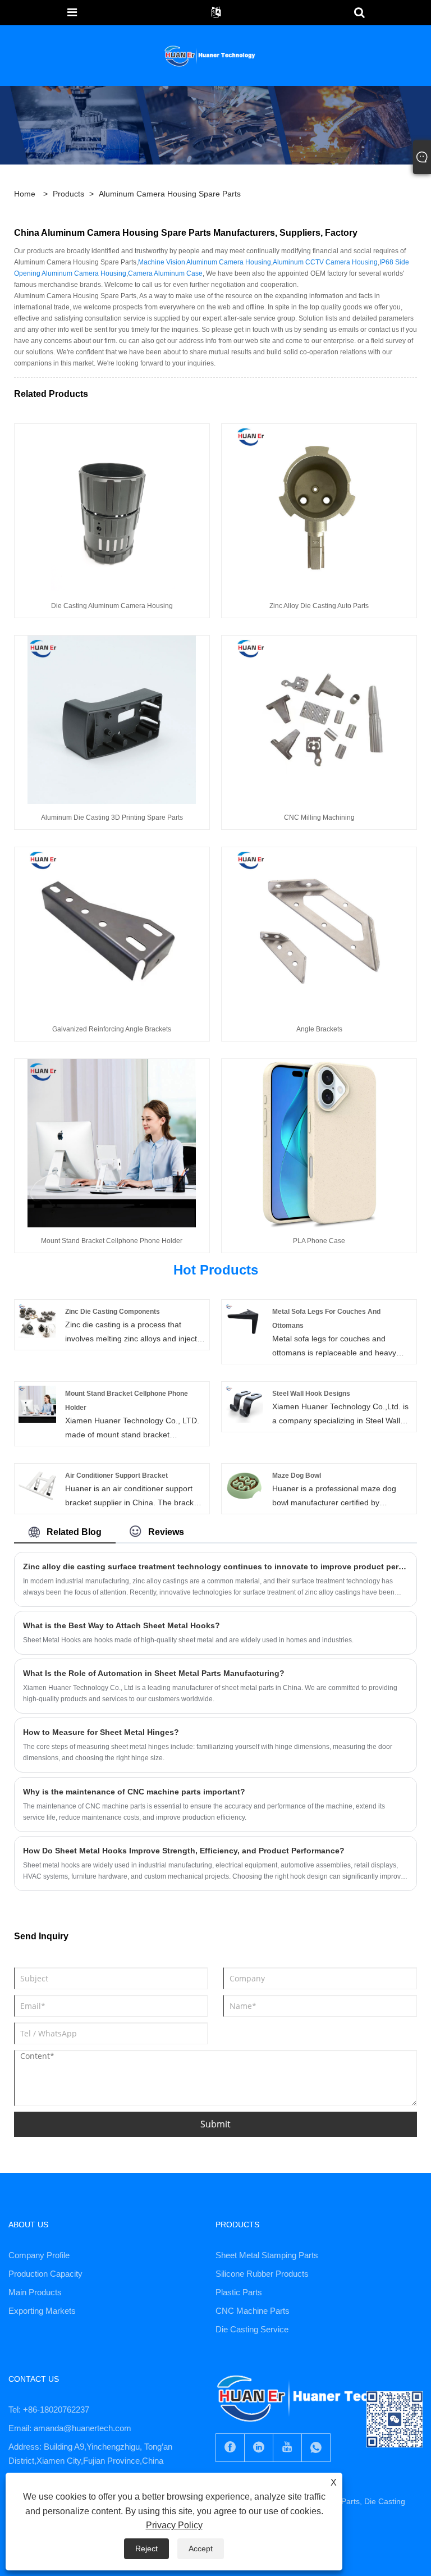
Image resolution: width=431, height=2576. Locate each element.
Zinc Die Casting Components (113, 1312)
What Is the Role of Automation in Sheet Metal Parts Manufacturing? (154, 1673)
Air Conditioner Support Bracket (116, 1476)
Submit (215, 2124)
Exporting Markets (42, 2311)
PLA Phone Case (319, 1241)
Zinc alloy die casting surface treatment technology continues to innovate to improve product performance (215, 1566)
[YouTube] (287, 2448)
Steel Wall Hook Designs (311, 1394)
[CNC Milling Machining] (319, 719)
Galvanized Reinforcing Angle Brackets (112, 1029)
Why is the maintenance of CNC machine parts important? (134, 1792)
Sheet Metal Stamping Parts (267, 2255)
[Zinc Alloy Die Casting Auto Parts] (319, 508)
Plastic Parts (239, 2292)
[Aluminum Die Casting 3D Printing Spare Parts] (112, 719)
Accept (201, 2548)
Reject (146, 2548)
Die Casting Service (252, 2329)
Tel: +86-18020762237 (49, 2410)
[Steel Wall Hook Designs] (244, 1404)
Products (68, 194)
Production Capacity (45, 2274)
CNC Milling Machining (319, 817)
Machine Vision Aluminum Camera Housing (205, 262)
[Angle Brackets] (319, 931)
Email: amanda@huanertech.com (70, 2428)
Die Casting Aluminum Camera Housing (112, 606)
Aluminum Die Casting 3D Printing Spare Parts (112, 817)
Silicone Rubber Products (262, 2274)
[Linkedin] (259, 2448)
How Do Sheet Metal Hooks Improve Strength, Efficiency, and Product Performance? (184, 1851)
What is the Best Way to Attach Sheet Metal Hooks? (121, 1625)
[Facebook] (230, 2448)
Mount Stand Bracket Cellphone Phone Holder (112, 1241)
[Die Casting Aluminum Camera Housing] (112, 508)
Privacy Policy (174, 2525)
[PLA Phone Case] (319, 1143)
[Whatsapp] (316, 2448)
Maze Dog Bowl (297, 1476)
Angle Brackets (319, 1029)
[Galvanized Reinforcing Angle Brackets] (112, 931)
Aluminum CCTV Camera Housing (325, 262)
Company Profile (39, 2255)
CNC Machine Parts (253, 2311)
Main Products (35, 2292)
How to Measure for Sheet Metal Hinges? (101, 1732)
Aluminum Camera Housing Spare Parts (170, 194)
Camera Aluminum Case (165, 273)
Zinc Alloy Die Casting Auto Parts (319, 606)
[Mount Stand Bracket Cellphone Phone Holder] (112, 1143)
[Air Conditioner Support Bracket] (37, 1486)
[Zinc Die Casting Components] (37, 1322)
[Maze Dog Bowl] (244, 1486)
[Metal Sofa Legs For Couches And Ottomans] (244, 1322)
